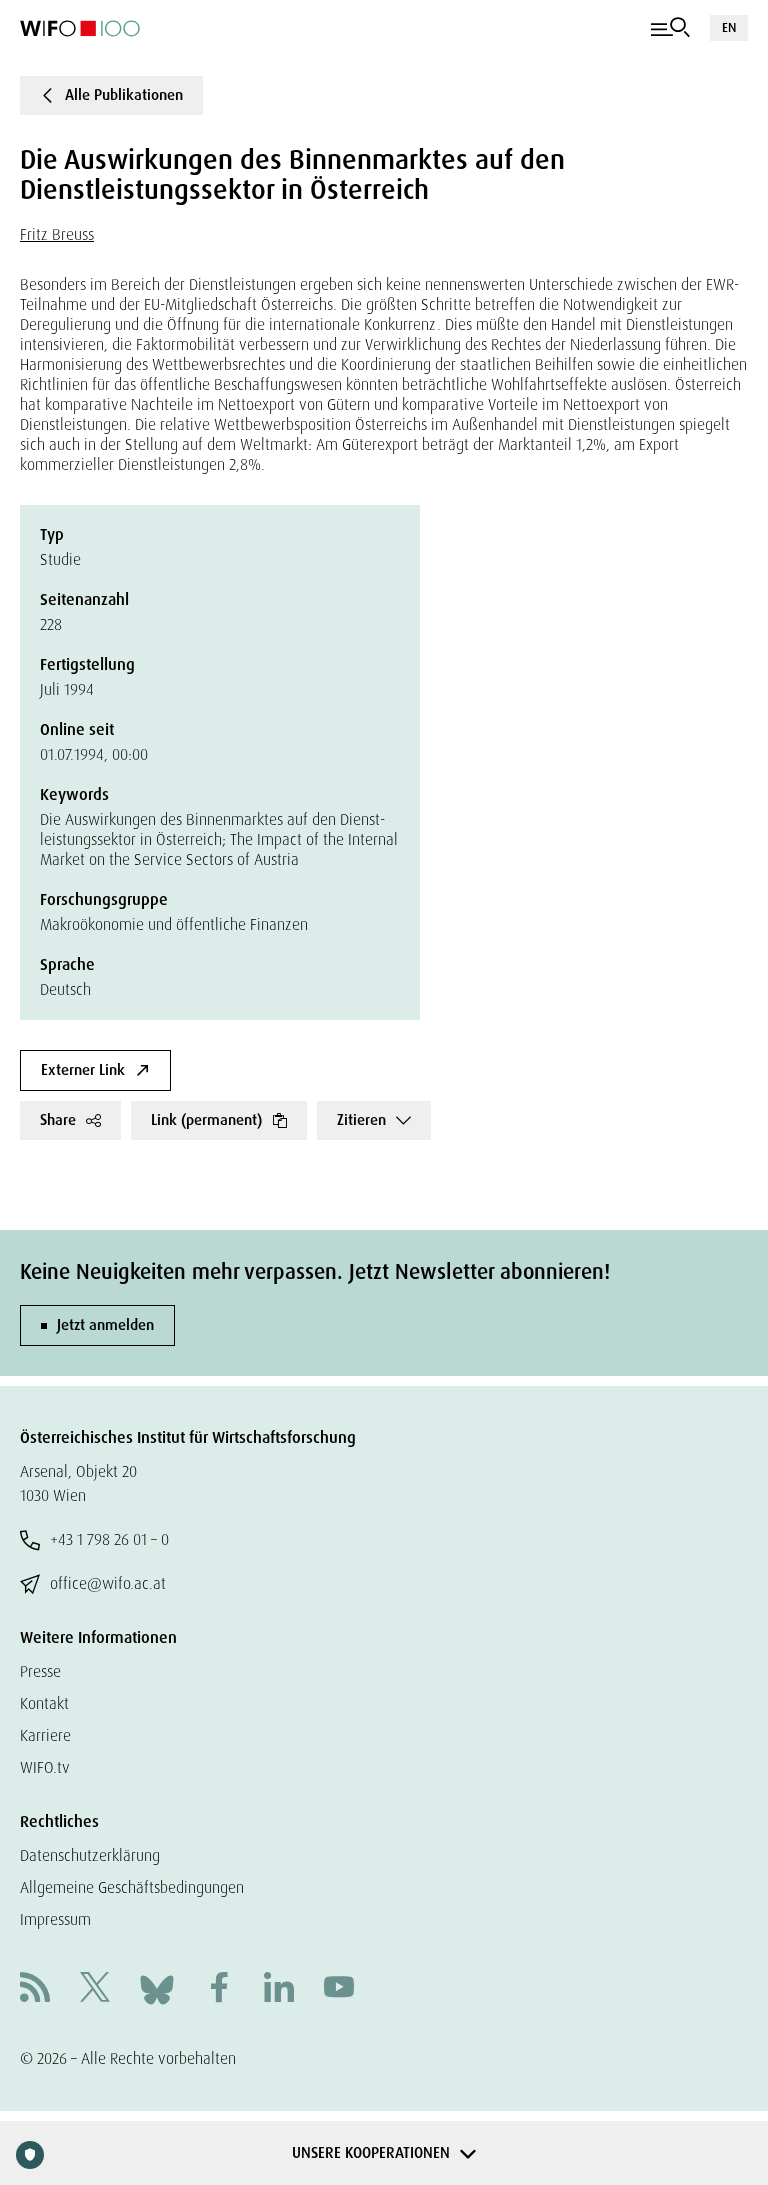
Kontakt (44, 1703)
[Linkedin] (279, 1989)
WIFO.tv (45, 1767)
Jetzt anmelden (105, 1325)
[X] (95, 1989)
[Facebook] (219, 1989)
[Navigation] (670, 28)
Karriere (45, 1735)
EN (729, 27)
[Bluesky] (157, 1988)
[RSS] (35, 1989)
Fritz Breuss (57, 234)
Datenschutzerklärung (90, 1855)
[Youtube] (339, 1989)
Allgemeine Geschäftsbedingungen (132, 1887)
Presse (40, 1671)
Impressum (55, 1919)
